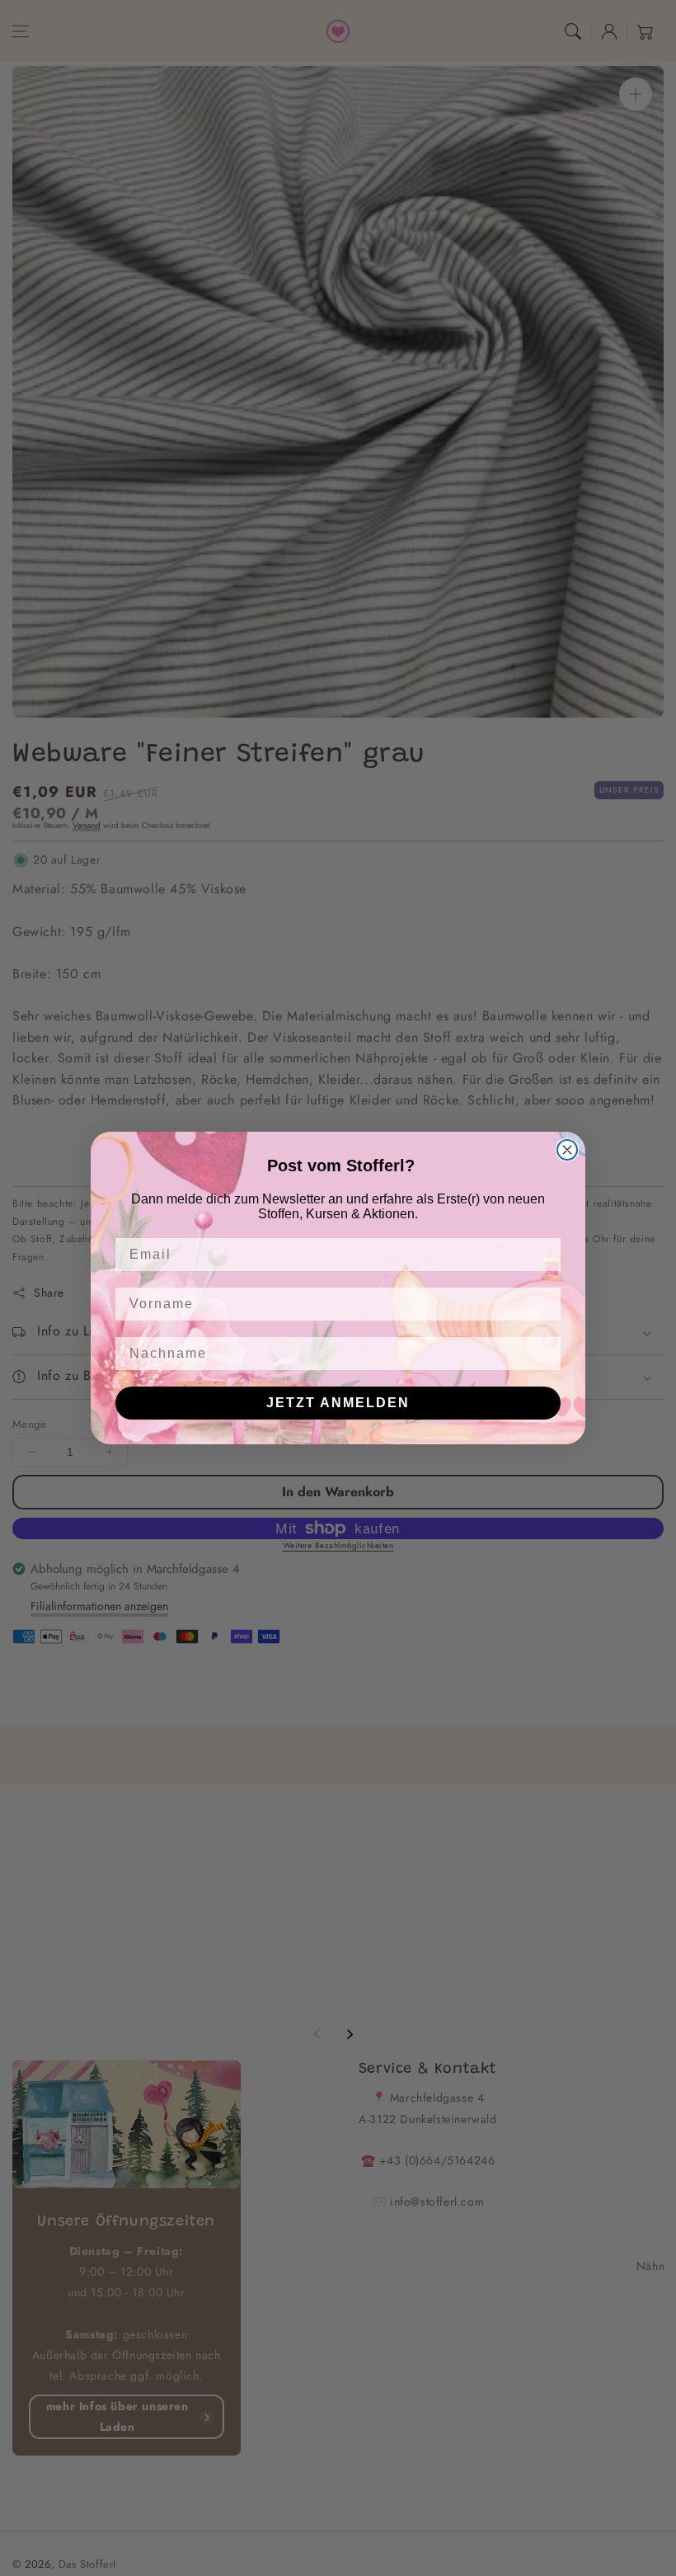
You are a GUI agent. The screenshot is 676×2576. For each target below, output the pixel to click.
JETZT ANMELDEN (338, 1403)
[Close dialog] (567, 1150)
